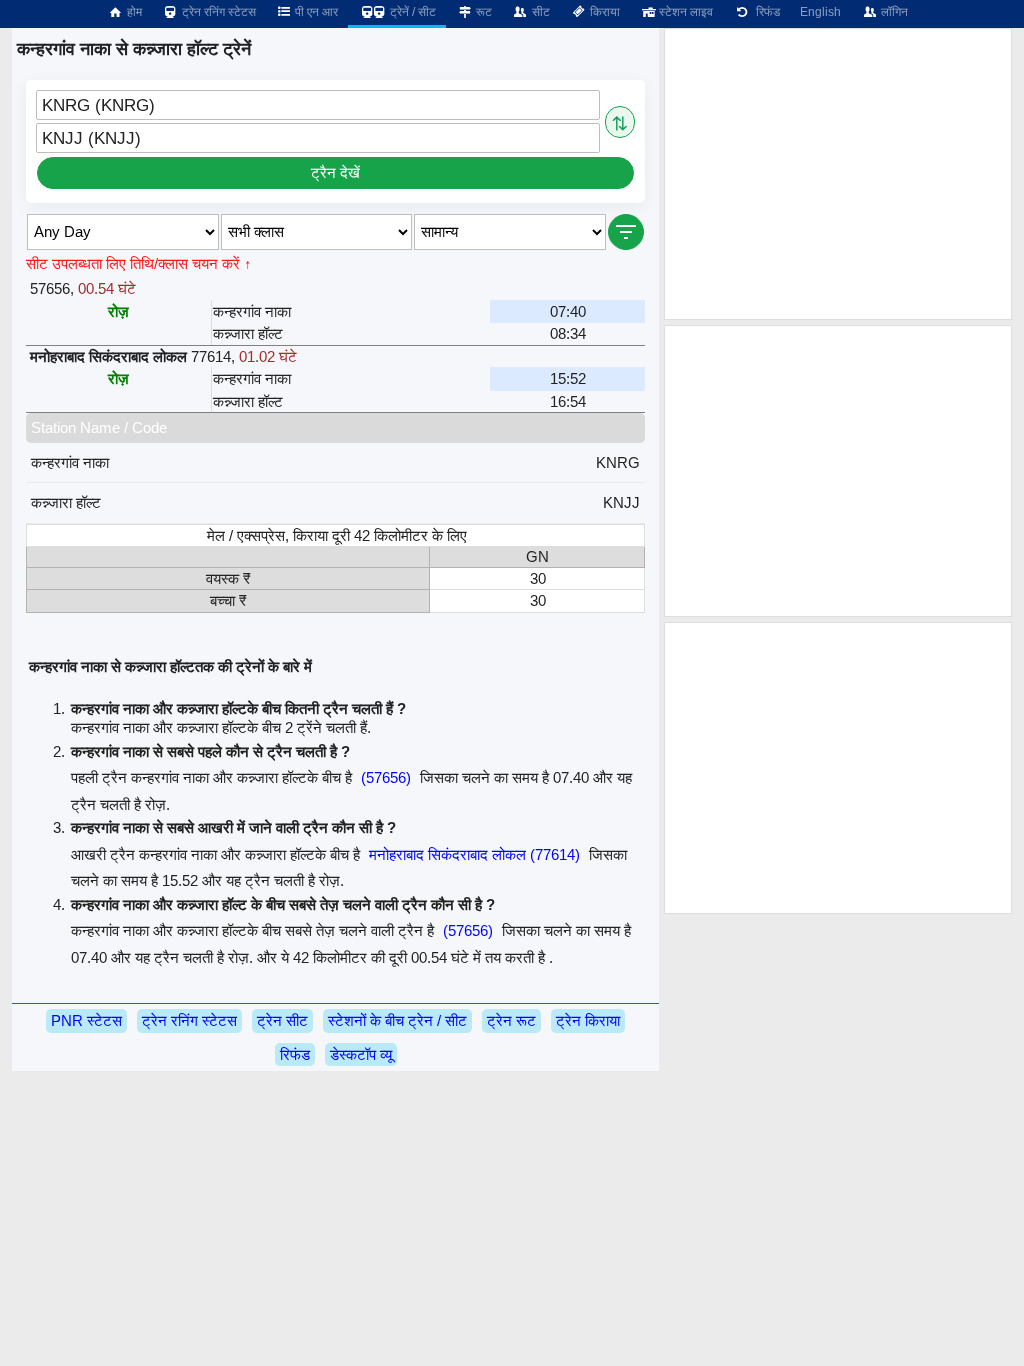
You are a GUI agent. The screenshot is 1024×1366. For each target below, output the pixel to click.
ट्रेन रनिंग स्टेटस (217, 12)
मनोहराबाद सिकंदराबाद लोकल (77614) (474, 854)
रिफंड (765, 12)
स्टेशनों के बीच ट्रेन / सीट (397, 1020)
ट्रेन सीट (282, 1020)
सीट (539, 12)
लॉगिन (893, 12)
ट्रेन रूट (511, 1020)
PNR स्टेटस (86, 1020)
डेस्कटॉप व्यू (361, 1054)
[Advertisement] (838, 174)
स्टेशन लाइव (684, 12)
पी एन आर (315, 12)
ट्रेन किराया (588, 1020)
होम (133, 12)
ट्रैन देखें (335, 172)
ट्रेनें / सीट (411, 12)
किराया (603, 12)
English (820, 12)
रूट (482, 12)
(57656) (386, 777)
